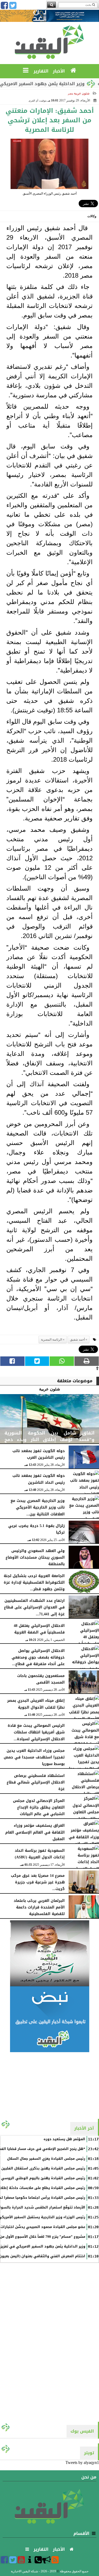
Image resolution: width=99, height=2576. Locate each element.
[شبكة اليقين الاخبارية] (49, 1953)
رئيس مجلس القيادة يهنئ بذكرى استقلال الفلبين (43, 2168)
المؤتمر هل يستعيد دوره (64, 2139)
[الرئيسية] (74, 71)
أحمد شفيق (77, 1340)
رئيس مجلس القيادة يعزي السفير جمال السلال (46, 2159)
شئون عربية (82, 93)
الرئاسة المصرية (51, 1340)
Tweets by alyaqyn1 (82, 2463)
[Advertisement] (50, 2085)
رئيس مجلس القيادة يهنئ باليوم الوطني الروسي (43, 2178)
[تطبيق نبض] (49, 2019)
